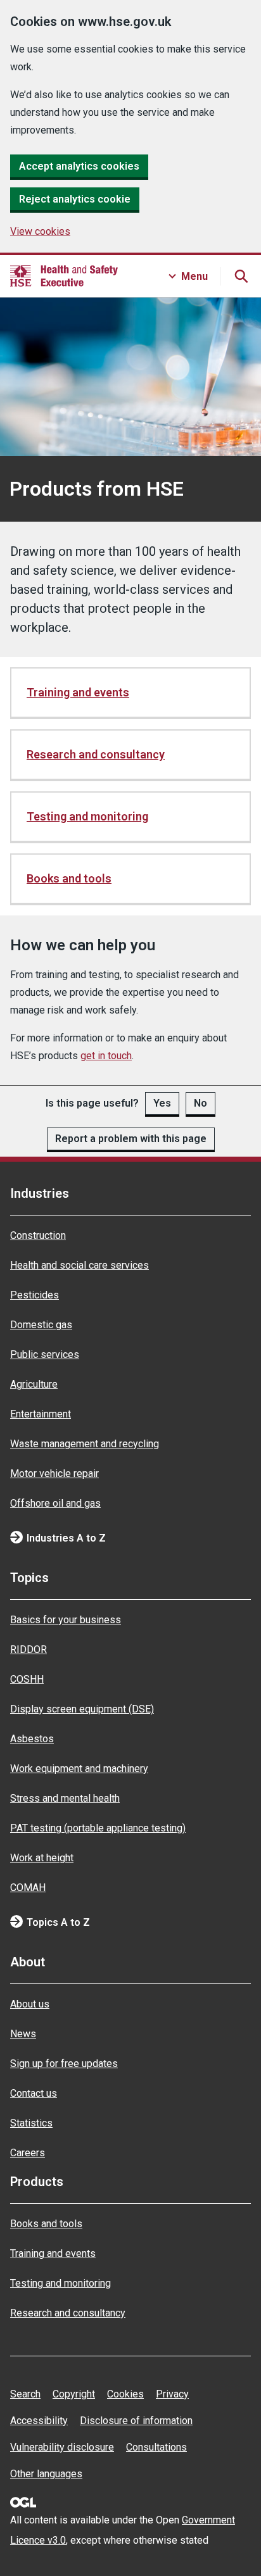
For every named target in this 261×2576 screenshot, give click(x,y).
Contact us (34, 2093)
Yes (162, 1103)
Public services (45, 1354)
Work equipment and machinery (79, 1769)
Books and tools (69, 878)
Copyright (74, 2394)
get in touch (106, 1056)
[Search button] (241, 276)
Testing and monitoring (87, 816)
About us (30, 2004)
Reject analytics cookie (75, 199)
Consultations (156, 2447)
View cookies (40, 231)
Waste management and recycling (85, 1444)
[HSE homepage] (64, 276)
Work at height (42, 1858)
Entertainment (41, 1414)
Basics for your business (66, 1620)
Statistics (31, 2123)
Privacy (172, 2394)
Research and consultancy (96, 754)
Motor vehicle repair (54, 1473)
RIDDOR (29, 1649)
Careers (28, 2153)
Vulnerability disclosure (62, 2447)
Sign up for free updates (64, 2064)
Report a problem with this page (131, 1139)
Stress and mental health (65, 1798)
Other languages (46, 2474)
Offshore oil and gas (55, 1503)
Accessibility (39, 2421)
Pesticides (35, 1295)
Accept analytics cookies (79, 166)
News (23, 2034)
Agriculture (34, 1384)
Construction (38, 1235)
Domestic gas (41, 1325)
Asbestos (32, 1739)
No (201, 1103)
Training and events (78, 692)
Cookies (125, 2394)
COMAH (28, 1888)
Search (25, 2394)
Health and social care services (80, 1265)
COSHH (27, 1679)
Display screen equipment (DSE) (82, 1709)
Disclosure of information (136, 2421)
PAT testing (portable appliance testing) (98, 1828)
